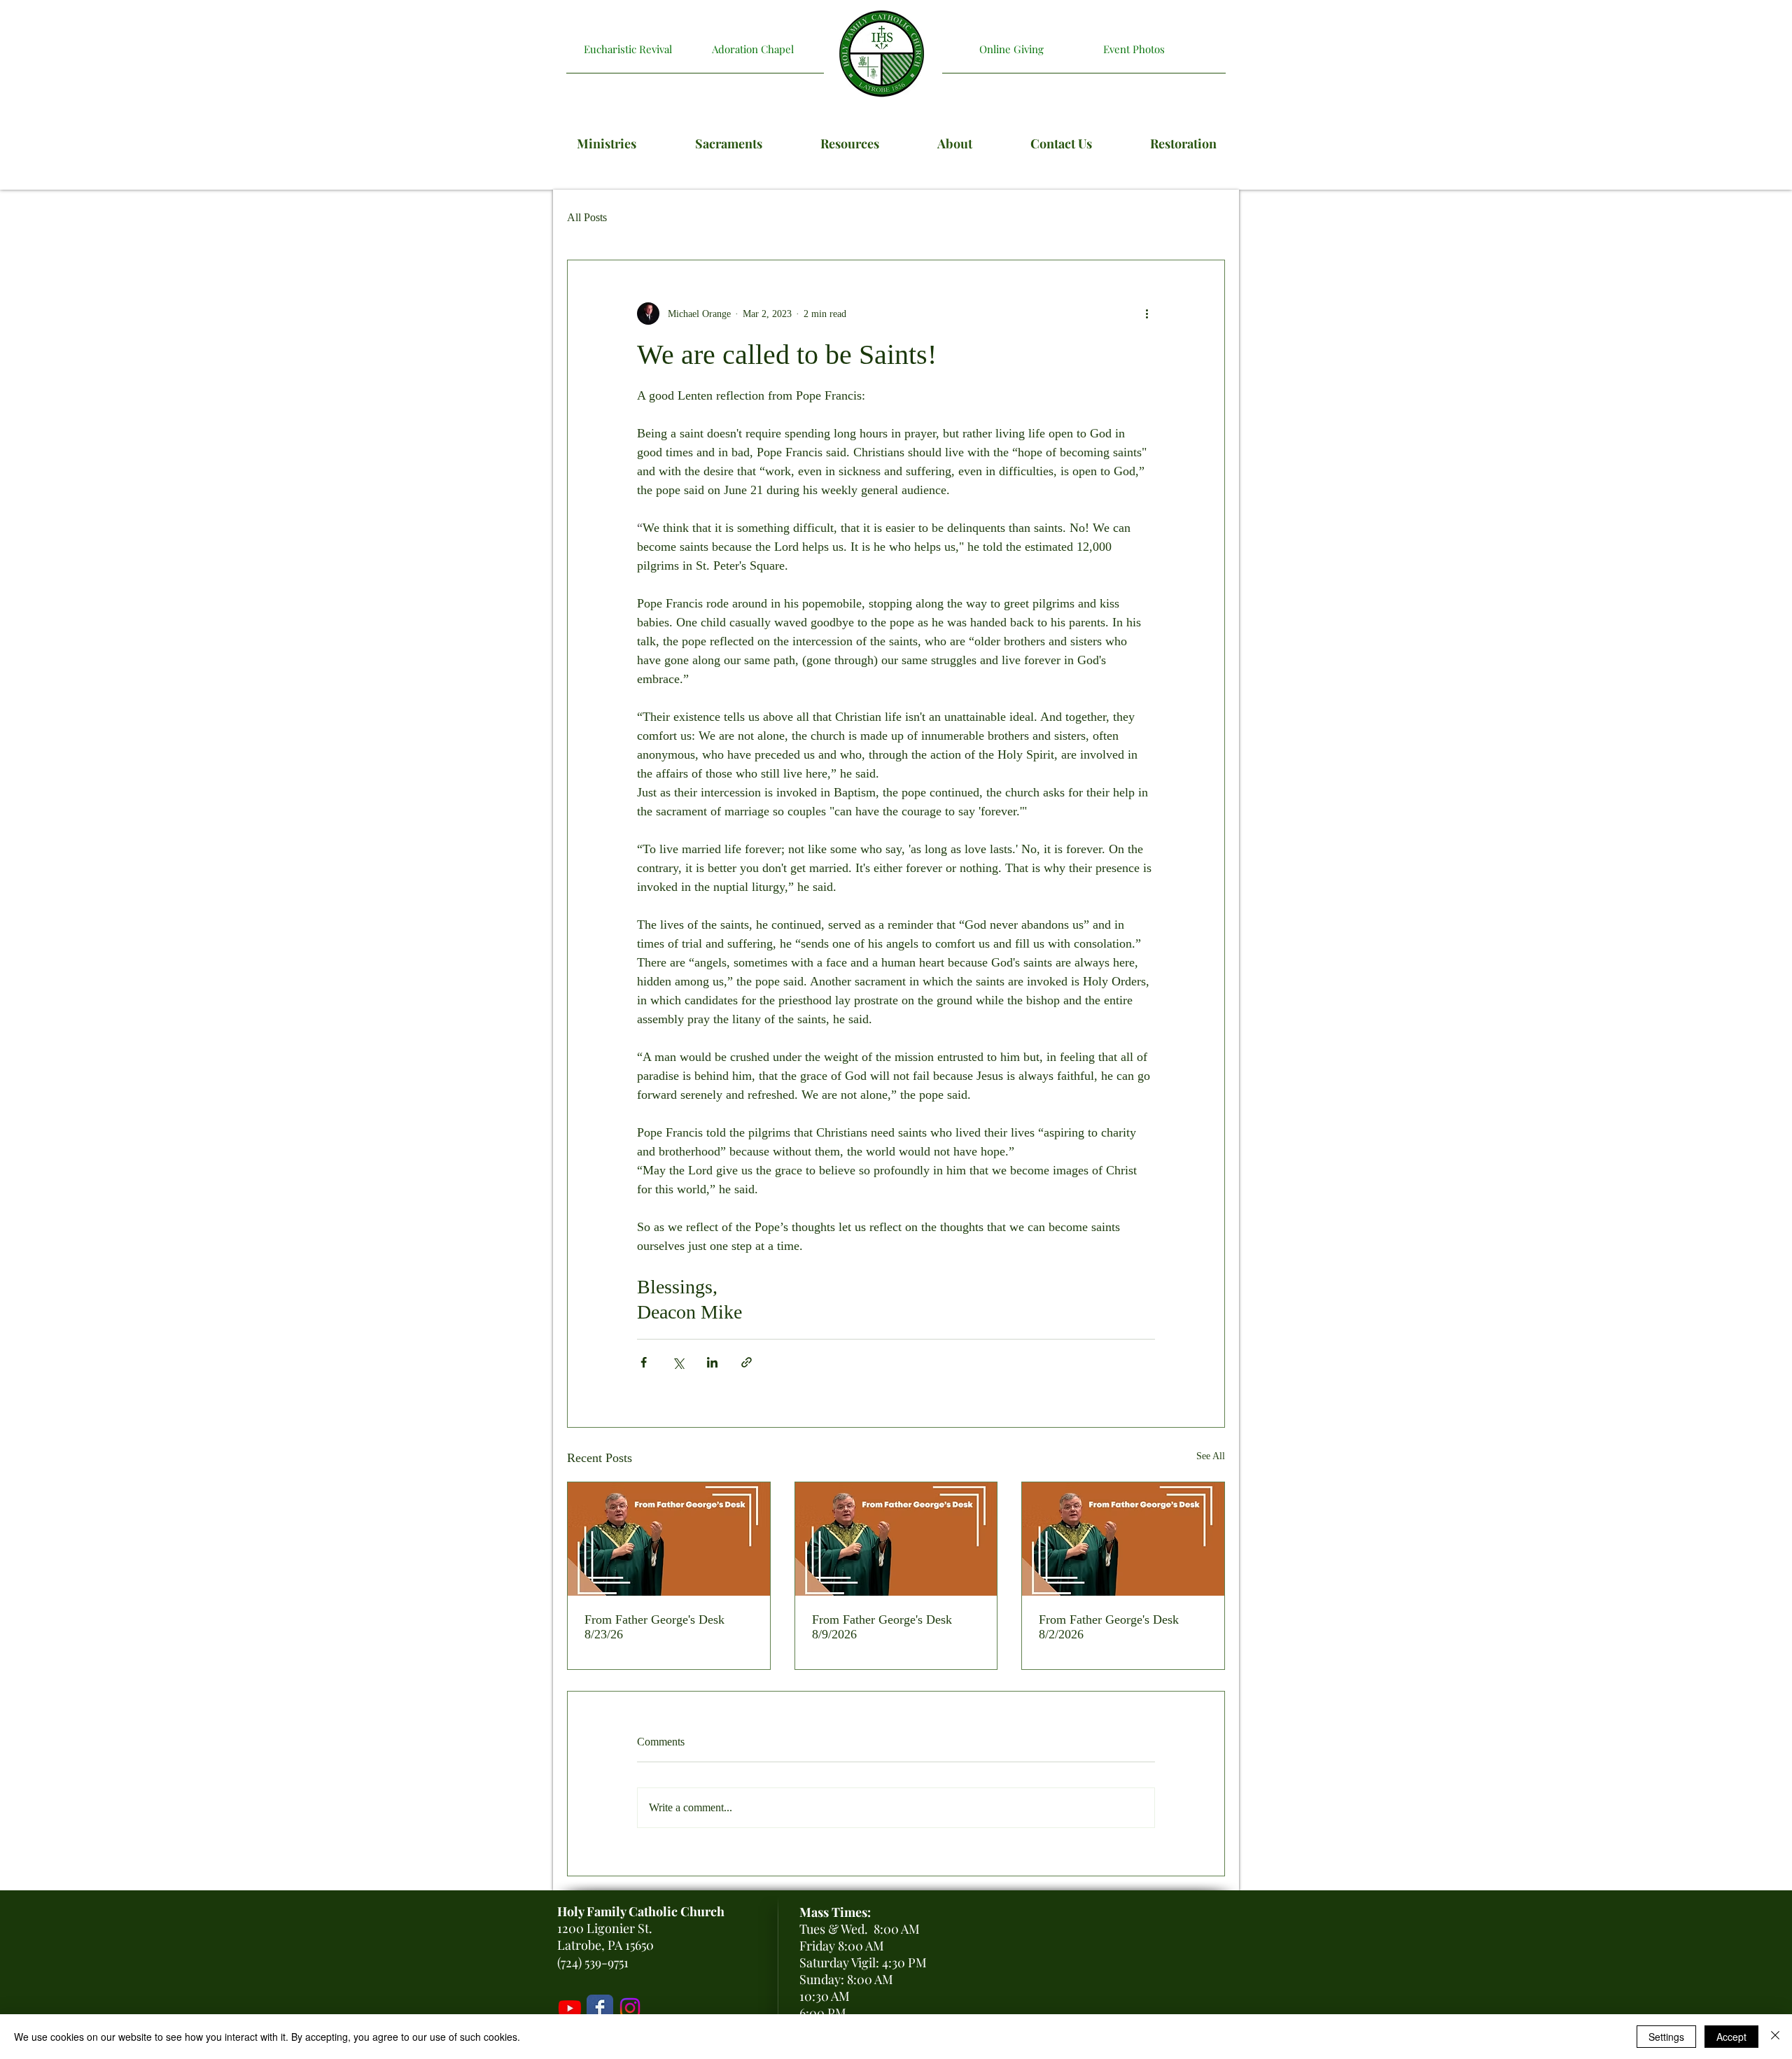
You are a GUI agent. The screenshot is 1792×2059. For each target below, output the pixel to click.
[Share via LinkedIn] (712, 1362)
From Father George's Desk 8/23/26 (654, 1627)
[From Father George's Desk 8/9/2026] (896, 1539)
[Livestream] (570, 2008)
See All (1211, 1456)
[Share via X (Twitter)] (678, 1362)
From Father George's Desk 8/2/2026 (1109, 1627)
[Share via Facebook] (644, 1362)
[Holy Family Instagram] (630, 2008)
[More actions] (1147, 314)
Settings (1666, 2037)
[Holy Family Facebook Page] (600, 2008)
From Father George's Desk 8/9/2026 (882, 1627)
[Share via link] (747, 1362)
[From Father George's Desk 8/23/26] (669, 1539)
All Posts (587, 217)
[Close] (1775, 2037)
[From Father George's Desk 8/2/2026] (1123, 1539)
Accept (1731, 2037)
